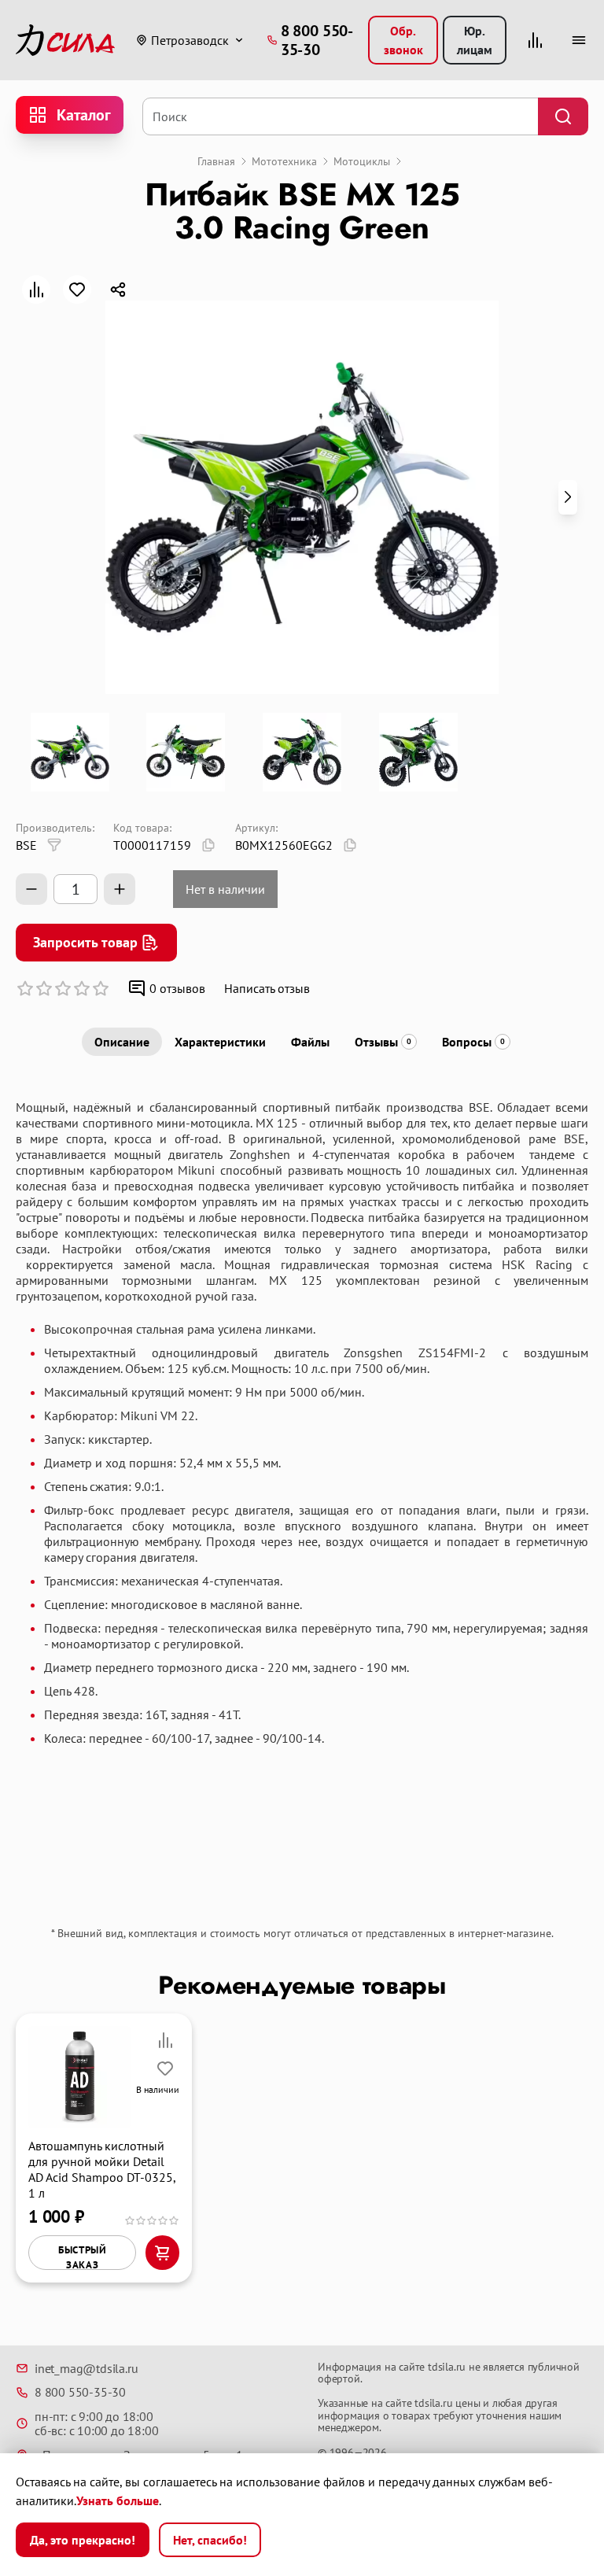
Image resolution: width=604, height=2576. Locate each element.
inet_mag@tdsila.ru (86, 2368)
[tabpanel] (302, 1493)
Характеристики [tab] (220, 1042)
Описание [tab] (122, 1042)
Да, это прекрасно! (83, 2540)
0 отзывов (177, 988)
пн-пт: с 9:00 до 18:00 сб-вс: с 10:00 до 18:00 (96, 2424)
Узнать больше (118, 2500)
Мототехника (284, 161)
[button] (568, 497)
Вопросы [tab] (473, 1042)
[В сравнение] (36, 290)
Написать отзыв (267, 988)
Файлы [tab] (310, 1042)
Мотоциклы (362, 161)
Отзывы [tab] (383, 1042)
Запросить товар (85, 942)
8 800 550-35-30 (80, 2392)
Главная (216, 161)
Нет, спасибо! (210, 2540)
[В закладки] (77, 290)
